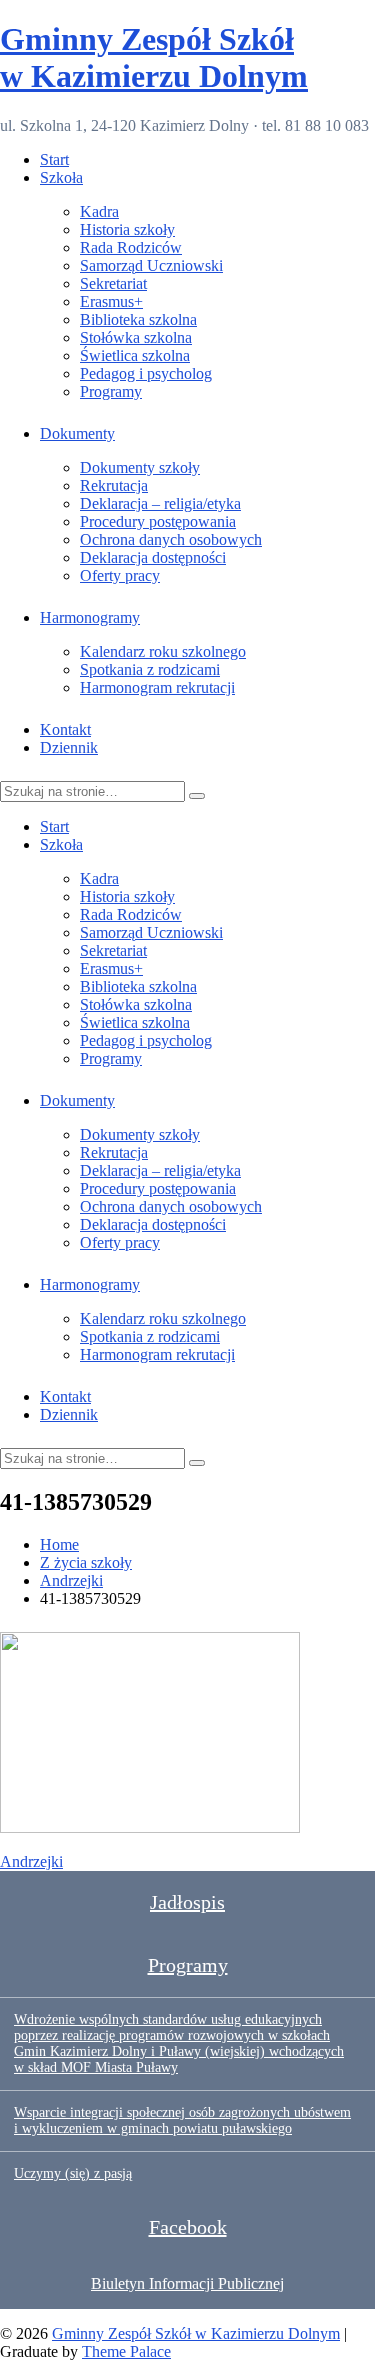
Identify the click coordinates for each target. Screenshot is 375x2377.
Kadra (99, 211)
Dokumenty (77, 433)
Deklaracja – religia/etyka (160, 503)
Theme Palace (126, 2351)
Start (54, 159)
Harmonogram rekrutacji (157, 687)
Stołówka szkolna (136, 337)
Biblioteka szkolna (138, 319)
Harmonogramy (90, 617)
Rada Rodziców (131, 247)
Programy (111, 391)
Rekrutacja (114, 485)
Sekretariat (113, 283)
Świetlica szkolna (135, 355)
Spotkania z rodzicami (150, 669)
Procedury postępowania (158, 521)
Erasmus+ (111, 301)
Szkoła (61, 177)
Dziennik (69, 747)
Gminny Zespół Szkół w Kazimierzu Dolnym (154, 57)
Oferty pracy (120, 575)
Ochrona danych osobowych (171, 539)
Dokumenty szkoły (140, 467)
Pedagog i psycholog (146, 373)
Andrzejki (31, 1861)
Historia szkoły (127, 229)
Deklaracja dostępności (153, 557)
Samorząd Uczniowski (151, 265)
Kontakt (65, 729)
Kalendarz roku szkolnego (163, 651)
